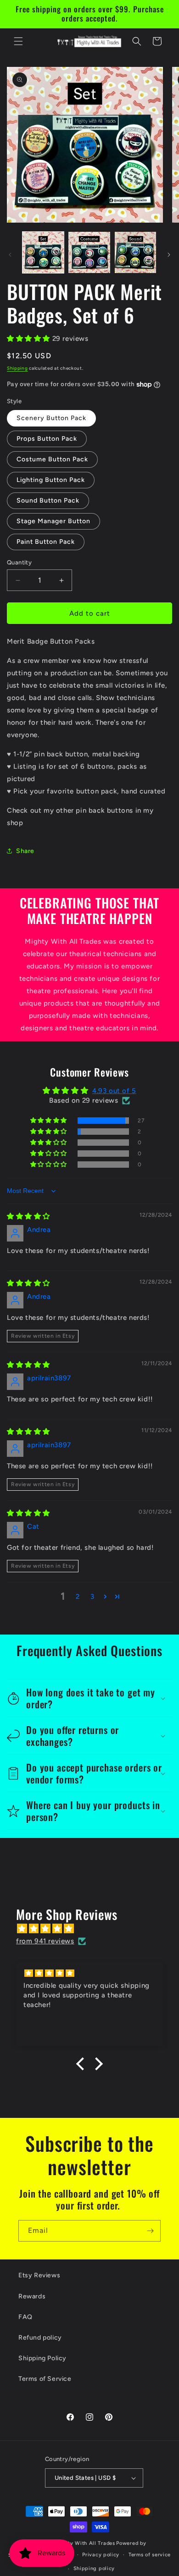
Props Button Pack (47, 439)
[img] (28, 1216)
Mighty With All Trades (85, 2543)
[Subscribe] (150, 2231)
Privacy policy (101, 2555)
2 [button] (78, 1597)
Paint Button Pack (46, 542)
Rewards (32, 2296)
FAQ (25, 2317)
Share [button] (25, 851)
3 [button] (92, 1597)
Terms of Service (45, 2379)
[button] (18, 41)
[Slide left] (10, 255)
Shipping (17, 368)
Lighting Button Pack (51, 480)
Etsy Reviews (39, 2275)
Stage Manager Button (53, 521)
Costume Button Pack (52, 459)
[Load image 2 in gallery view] (89, 252)
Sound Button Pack (48, 500)
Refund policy (40, 2338)
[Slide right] (169, 255)
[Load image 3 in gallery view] (135, 252)
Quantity (19, 562)
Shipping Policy (42, 2358)
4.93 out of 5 (114, 1091)
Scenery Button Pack (51, 418)
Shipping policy (94, 2568)
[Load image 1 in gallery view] (43, 252)
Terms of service (150, 2555)
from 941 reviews (45, 1941)
